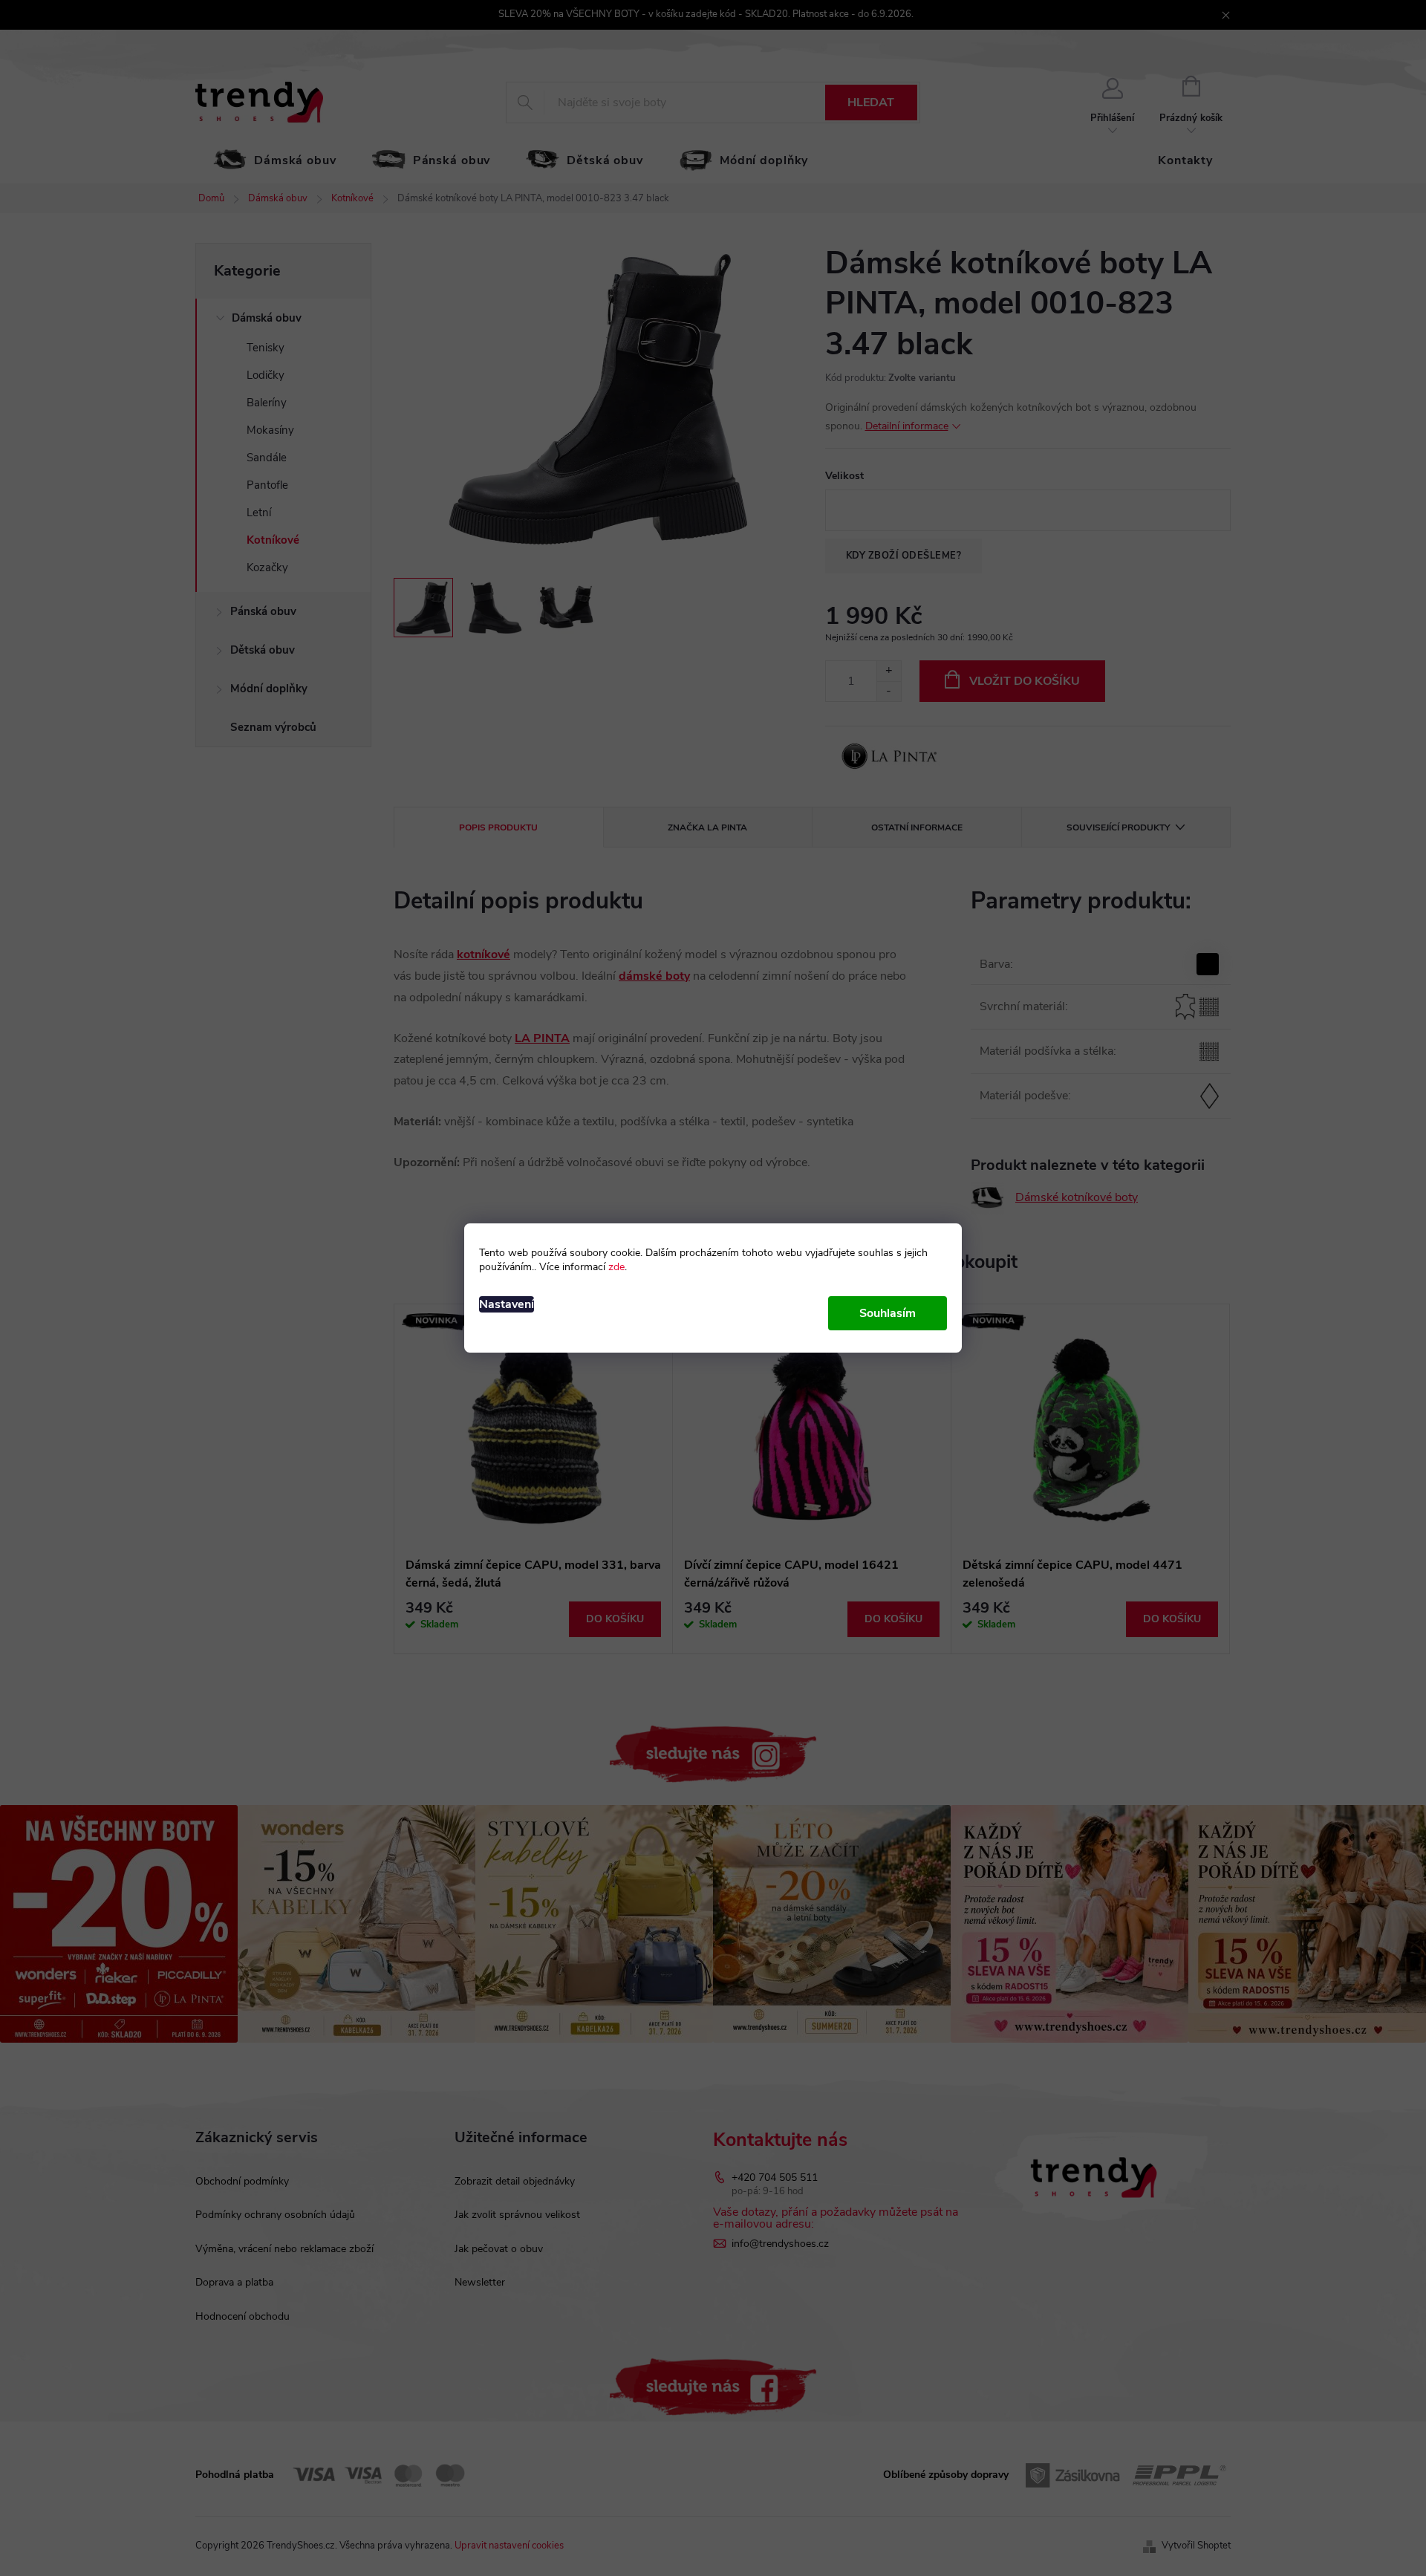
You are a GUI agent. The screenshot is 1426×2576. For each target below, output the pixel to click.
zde (616, 1267)
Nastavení (507, 1304)
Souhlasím (888, 1313)
